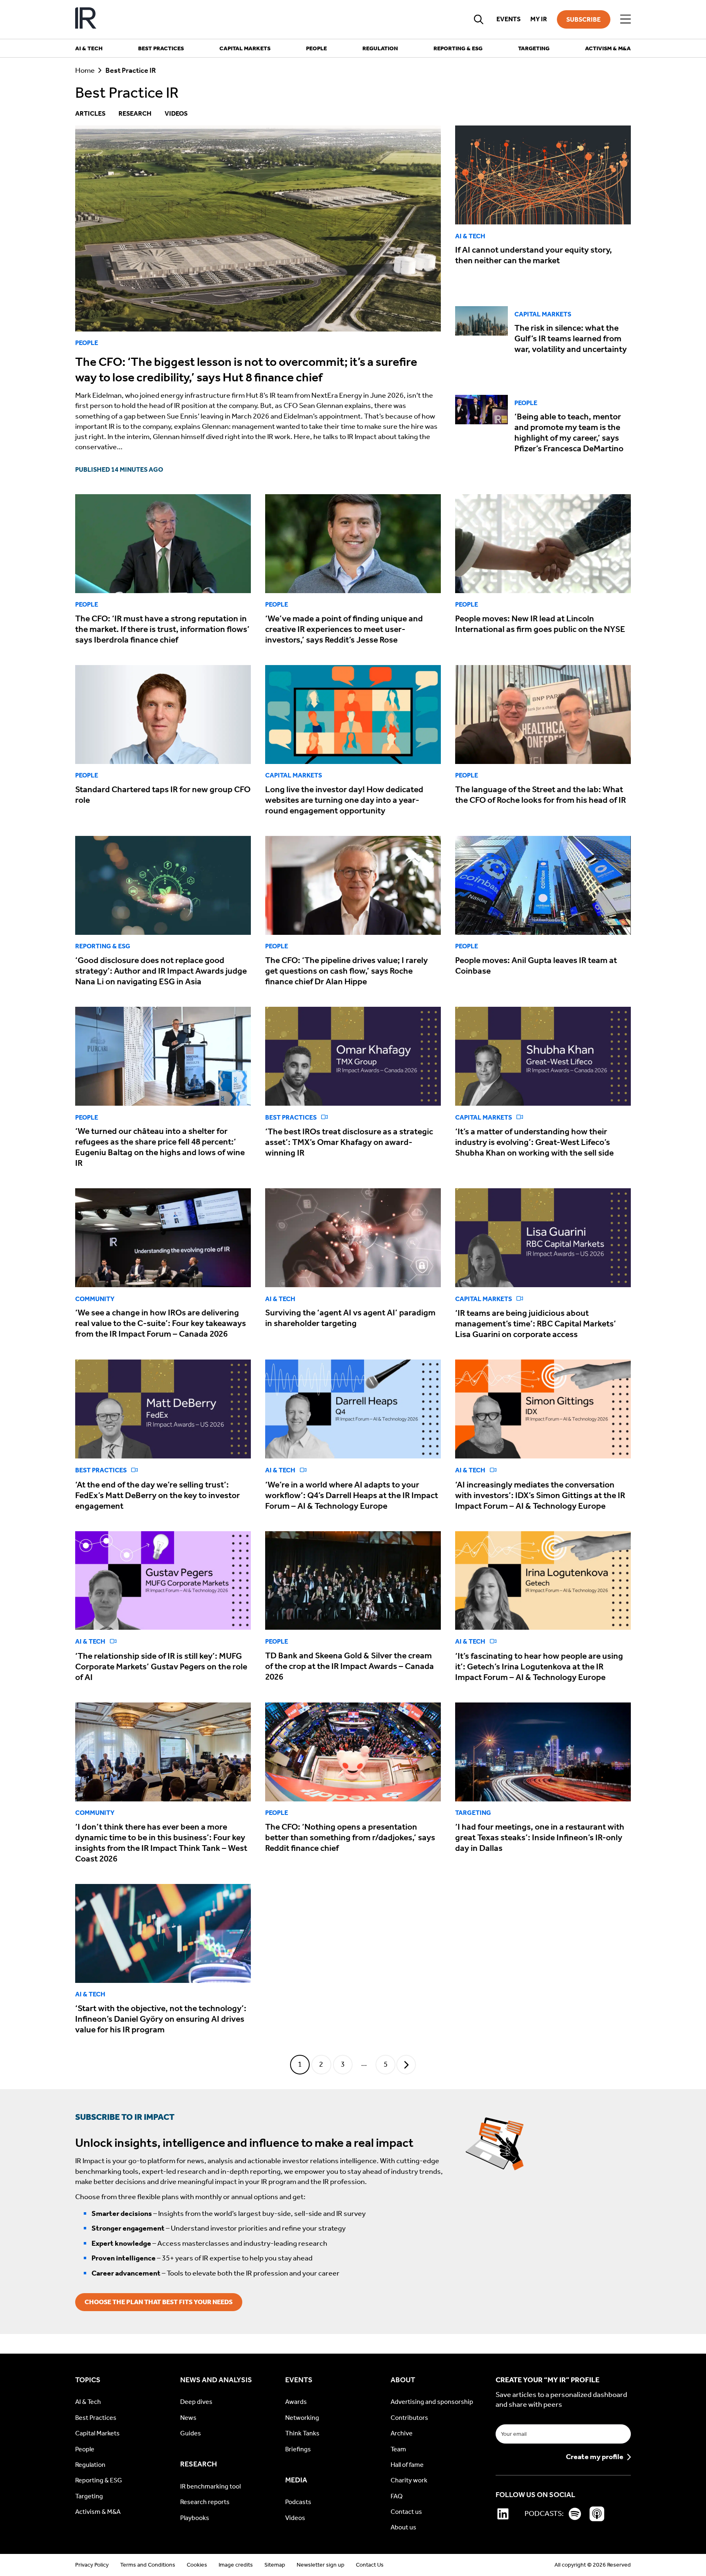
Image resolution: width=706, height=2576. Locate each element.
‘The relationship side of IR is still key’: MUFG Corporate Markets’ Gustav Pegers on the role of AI (161, 1667)
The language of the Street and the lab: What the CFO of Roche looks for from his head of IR (541, 795)
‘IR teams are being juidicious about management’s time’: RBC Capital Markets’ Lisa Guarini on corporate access (536, 1324)
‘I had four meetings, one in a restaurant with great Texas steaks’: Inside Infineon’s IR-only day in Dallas (540, 1837)
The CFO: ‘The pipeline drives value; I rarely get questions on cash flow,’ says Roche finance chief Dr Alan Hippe (346, 971)
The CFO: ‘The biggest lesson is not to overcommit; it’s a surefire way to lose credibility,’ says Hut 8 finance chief (246, 370)
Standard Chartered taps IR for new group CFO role (163, 795)
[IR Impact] (86, 19)
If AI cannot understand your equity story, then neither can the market (534, 255)
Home (85, 71)
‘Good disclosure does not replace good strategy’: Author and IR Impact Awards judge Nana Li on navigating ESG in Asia (161, 971)
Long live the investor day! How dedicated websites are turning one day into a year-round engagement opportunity (344, 800)
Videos (176, 113)
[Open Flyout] (626, 19)
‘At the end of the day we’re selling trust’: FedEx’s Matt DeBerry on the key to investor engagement (158, 1495)
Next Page (406, 2065)
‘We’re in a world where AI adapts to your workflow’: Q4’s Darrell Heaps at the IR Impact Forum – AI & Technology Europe (352, 1495)
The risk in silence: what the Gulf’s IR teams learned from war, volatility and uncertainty (571, 338)
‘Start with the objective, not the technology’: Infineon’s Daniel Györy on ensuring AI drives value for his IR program (161, 2019)
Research (135, 113)
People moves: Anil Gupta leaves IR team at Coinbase (536, 965)
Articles (90, 113)
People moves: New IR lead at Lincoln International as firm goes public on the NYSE (540, 624)
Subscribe (583, 19)
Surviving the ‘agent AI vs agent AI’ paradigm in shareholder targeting (350, 1318)
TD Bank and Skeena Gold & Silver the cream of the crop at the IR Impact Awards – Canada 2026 (350, 1666)
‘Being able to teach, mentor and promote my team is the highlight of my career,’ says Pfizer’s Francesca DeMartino (569, 432)
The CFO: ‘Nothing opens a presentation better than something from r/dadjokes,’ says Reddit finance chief (350, 1837)
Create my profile (595, 2457)
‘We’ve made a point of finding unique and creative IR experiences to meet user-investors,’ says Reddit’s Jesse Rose (344, 629)
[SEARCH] (479, 19)
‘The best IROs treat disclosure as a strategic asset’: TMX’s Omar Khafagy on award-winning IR (349, 1142)
